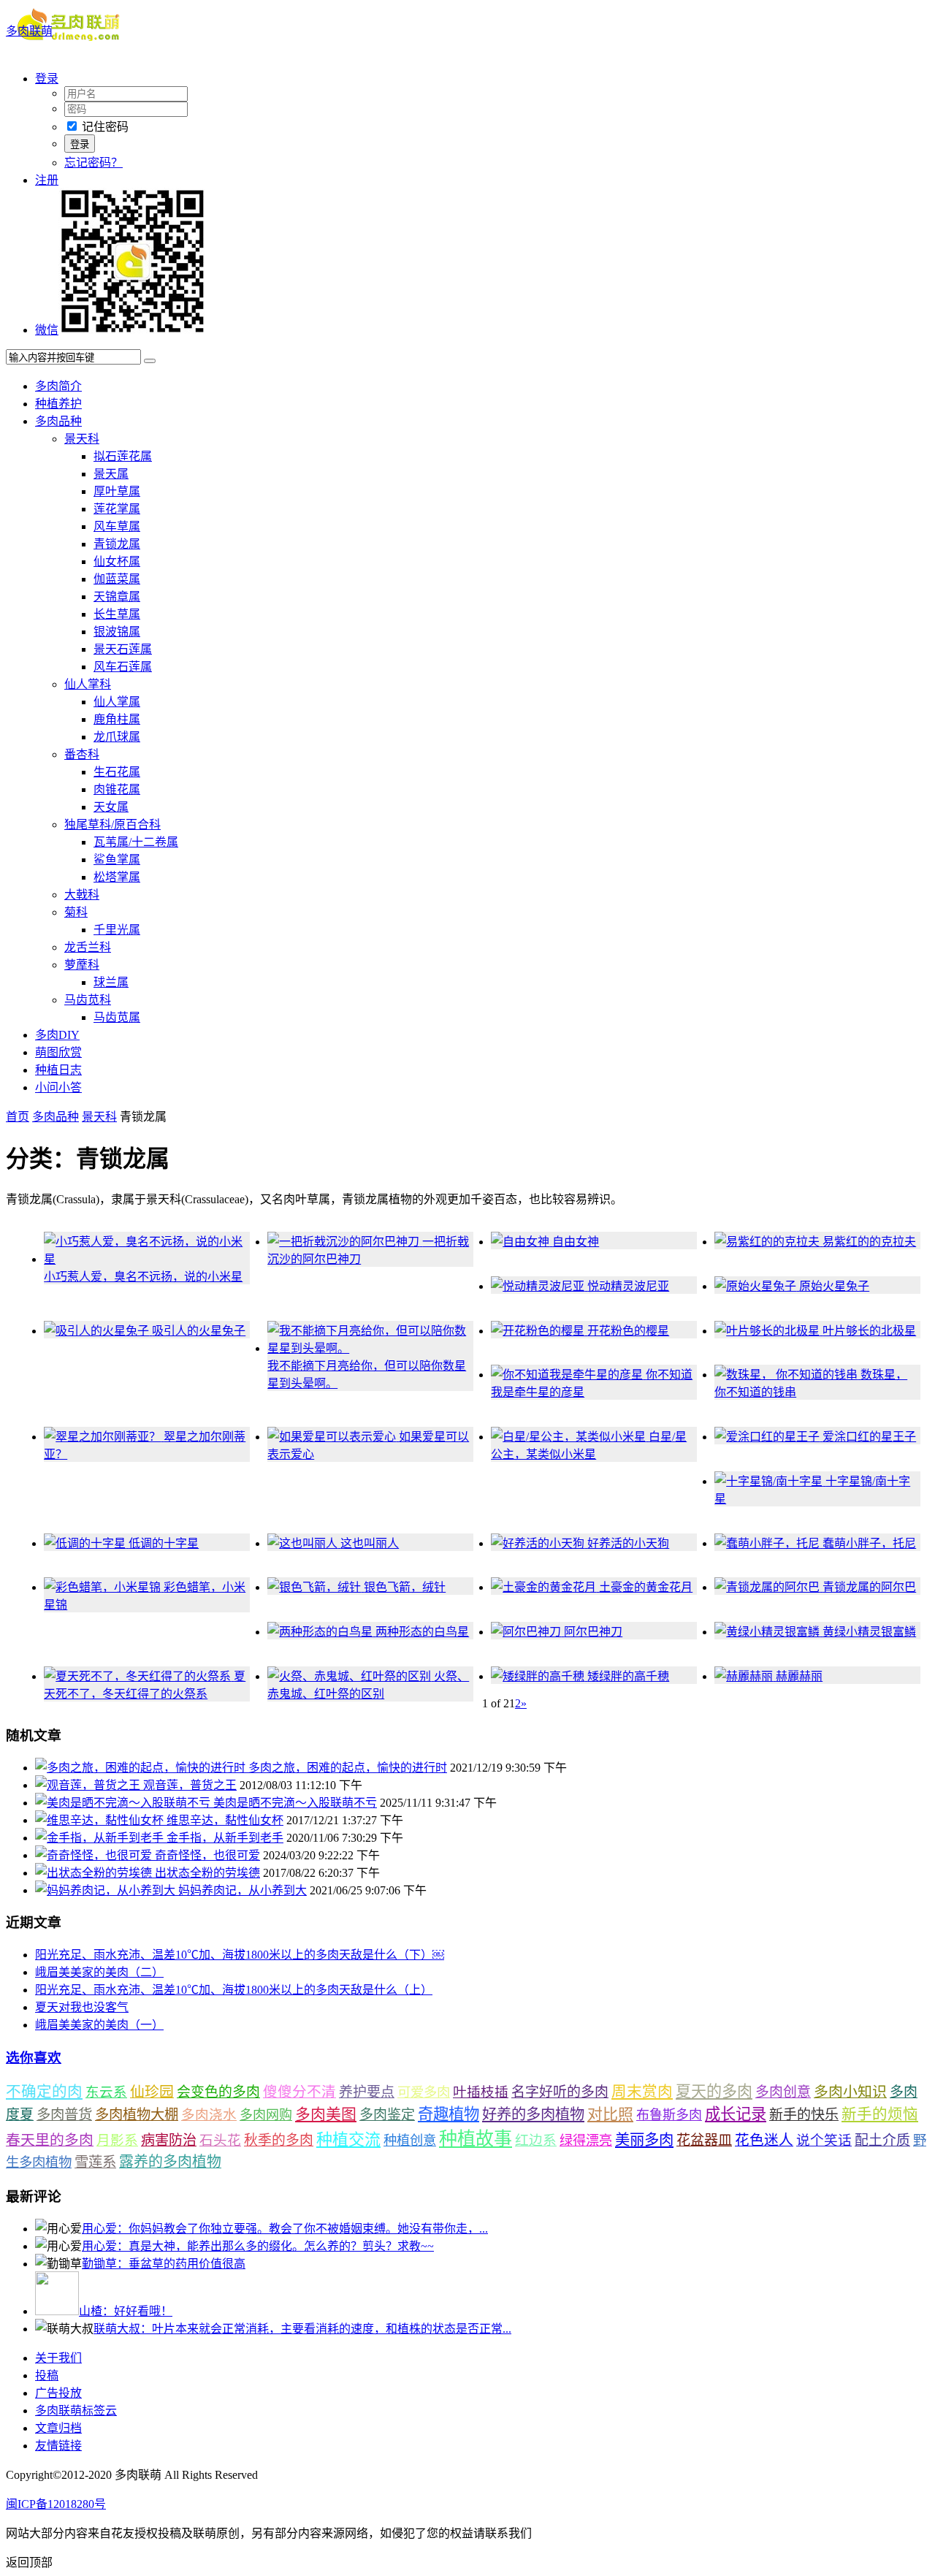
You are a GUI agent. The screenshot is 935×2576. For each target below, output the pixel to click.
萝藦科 (82, 965)
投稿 (47, 2375)
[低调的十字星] (86, 1543)
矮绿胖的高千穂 (628, 1676)
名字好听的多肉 (560, 2092)
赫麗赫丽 (799, 1676)
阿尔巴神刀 (593, 1632)
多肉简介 (58, 386)
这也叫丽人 (370, 1543)
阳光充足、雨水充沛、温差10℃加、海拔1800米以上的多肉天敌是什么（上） (234, 1990)
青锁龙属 (117, 544)
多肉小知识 (850, 2092)
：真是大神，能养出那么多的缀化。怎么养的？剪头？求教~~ (258, 2246)
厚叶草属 (117, 491)
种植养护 (58, 404)
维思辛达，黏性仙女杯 (225, 1820)
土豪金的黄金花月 (646, 1587)
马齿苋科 (88, 1000)
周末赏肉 (642, 2092)
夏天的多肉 (714, 2092)
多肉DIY (57, 1035)
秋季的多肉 (279, 2140)
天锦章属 (117, 597)
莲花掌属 (117, 509)
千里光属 (117, 930)
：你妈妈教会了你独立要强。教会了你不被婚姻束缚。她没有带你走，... (285, 2229)
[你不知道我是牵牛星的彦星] (568, 1375)
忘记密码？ (93, 163)
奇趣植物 (449, 2114)
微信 (47, 330)
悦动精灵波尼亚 (628, 1286)
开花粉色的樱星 (628, 1331)
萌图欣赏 (58, 1052)
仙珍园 (152, 2092)
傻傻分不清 (299, 2092)
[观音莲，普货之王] (89, 1785)
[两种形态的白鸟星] (321, 1632)
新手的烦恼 (880, 2114)
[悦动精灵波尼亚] (539, 1286)
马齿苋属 (117, 1017)
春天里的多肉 (50, 2140)
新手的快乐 (804, 2115)
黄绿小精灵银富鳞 (869, 1632)
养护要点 (367, 2092)
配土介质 (882, 2140)
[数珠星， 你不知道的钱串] (787, 1375)
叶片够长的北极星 (869, 1331)
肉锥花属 (117, 789)
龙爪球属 (117, 737)
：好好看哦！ (126, 2311)
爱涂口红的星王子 (869, 1437)
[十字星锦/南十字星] (770, 1481)
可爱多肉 (424, 2092)
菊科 (76, 912)
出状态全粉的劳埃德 (207, 1873)
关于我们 (58, 2358)
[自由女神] (522, 1242)
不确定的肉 (44, 2092)
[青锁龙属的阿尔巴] (768, 1587)
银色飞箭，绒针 (405, 1587)
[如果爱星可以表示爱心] (333, 1437)
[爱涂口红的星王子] (768, 1437)
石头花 (220, 2140)
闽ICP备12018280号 (56, 2504)
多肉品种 (58, 421)
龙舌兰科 (88, 947)
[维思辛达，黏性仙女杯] (101, 1820)
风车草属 (117, 526)
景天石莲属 (123, 649)
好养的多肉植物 (533, 2114)
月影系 (117, 2140)
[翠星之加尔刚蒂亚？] (104, 1437)
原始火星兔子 (834, 1286)
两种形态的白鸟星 (422, 1632)
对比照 (610, 2114)
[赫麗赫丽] (745, 1676)
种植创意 (410, 2141)
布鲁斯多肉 (669, 2115)
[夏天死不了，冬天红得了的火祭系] (139, 1676)
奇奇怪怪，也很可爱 (207, 1855)
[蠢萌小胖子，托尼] (768, 1543)
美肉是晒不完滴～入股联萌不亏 (295, 1803)
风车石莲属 (123, 667)
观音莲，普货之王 (190, 1785)
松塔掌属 (117, 877)
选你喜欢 (34, 2058)
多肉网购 (266, 2115)
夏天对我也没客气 (82, 2007)
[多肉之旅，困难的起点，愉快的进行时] (142, 1768)
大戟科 (82, 895)
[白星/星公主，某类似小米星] (570, 1437)
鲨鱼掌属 (117, 860)
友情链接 (58, 2446)
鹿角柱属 (117, 719)
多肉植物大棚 (137, 2115)
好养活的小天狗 (628, 1543)
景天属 (111, 474)
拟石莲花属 (123, 456)
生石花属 (117, 772)
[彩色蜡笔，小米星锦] (104, 1587)
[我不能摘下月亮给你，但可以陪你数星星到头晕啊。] (370, 1348)
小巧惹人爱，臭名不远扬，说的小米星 (143, 1277)
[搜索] (150, 361)
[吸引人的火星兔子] (98, 1331)
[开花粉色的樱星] (539, 1331)
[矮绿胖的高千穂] (539, 1676)
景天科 (82, 439)
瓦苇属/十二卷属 (136, 842)
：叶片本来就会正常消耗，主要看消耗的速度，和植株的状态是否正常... (302, 2329)
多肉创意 (783, 2092)
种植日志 (58, 1070)
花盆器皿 (704, 2140)
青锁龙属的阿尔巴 (869, 1587)
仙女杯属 (117, 561)
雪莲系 (95, 2162)
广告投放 (58, 2393)
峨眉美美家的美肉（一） (99, 2025)
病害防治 (169, 2140)
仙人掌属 (117, 702)
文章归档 (58, 2428)
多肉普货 (64, 2115)
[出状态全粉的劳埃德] (95, 1873)
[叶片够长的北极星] (768, 1331)
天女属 (111, 807)
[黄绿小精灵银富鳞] (768, 1632)
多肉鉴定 (387, 2115)
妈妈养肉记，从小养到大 (243, 1890)
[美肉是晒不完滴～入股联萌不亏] (124, 1803)
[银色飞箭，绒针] (316, 1587)
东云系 (106, 2092)
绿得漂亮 (586, 2141)
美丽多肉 (644, 2140)
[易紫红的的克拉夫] (768, 1242)
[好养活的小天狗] (539, 1543)
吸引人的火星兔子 (199, 1331)
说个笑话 (824, 2140)
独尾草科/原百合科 (112, 824)
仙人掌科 (88, 684)
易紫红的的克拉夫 (869, 1242)
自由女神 (576, 1242)
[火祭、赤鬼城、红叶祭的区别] (351, 1676)
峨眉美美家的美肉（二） (99, 1972)
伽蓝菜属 (117, 579)
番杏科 (82, 754)
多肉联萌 (29, 31)
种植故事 (476, 2139)
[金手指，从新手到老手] (101, 1838)
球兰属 (111, 982)
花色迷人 (764, 2140)
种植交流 (348, 2139)
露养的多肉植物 (170, 2162)
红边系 (536, 2140)
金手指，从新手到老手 (225, 1838)
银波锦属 (117, 632)
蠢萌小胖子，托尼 (869, 1543)
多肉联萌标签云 (76, 2411)
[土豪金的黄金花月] (545, 1587)
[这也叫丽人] (304, 1543)
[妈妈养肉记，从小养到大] (107, 1890)
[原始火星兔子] (757, 1286)
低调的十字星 (164, 1543)
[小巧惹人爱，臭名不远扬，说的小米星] (147, 1259)
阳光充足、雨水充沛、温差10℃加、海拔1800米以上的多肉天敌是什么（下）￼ (240, 1955)
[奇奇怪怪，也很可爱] (95, 1855)
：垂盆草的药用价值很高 (164, 2264)
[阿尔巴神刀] (527, 1632)
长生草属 (117, 614)
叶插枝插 (481, 2092)
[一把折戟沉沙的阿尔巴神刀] (345, 1242)
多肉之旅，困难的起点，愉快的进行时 (348, 1768)
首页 (18, 1117)
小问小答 (58, 1087)
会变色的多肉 (218, 2092)
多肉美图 (326, 2114)
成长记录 (736, 2114)
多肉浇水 (209, 2115)
